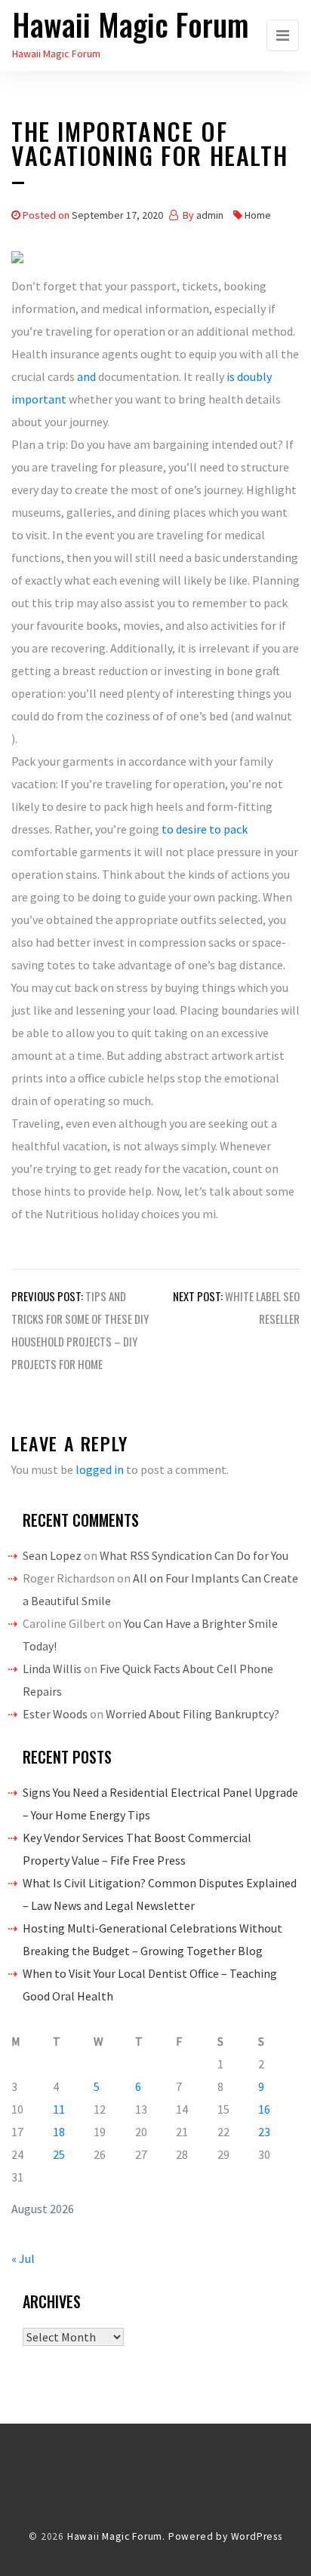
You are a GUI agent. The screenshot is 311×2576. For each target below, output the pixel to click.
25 (59, 2154)
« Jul (23, 2258)
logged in (100, 1469)
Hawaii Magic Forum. (116, 2536)
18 (59, 2132)
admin (210, 215)
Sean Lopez (52, 1555)
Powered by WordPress (225, 2536)
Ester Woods (55, 1714)
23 (264, 2132)
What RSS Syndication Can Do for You (194, 1555)
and (86, 376)
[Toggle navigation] (283, 35)
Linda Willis (52, 1669)
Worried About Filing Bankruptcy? (192, 1714)
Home (258, 215)
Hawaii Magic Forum (131, 24)
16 (264, 2109)
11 (59, 2109)
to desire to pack (205, 829)
